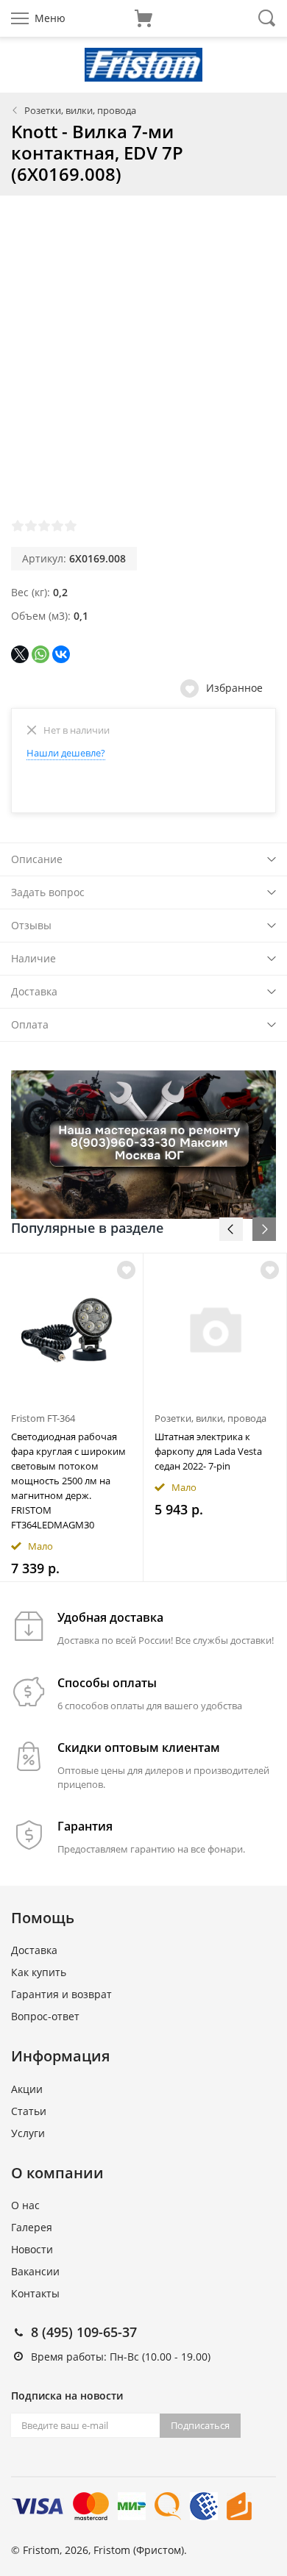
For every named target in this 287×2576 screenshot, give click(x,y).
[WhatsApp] (40, 654)
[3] (44, 526)
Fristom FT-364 (43, 1418)
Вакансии (35, 2271)
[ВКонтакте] (61, 654)
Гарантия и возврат (61, 1994)
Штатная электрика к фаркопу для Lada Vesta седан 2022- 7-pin (208, 1451)
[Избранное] (126, 1270)
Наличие (33, 958)
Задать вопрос (48, 892)
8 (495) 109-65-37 (84, 2332)
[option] (72, 1417)
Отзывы (31, 925)
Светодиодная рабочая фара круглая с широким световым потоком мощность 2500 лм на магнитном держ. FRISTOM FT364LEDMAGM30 (68, 1481)
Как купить (39, 1972)
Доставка (34, 991)
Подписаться (200, 2425)
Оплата (30, 1024)
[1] (18, 526)
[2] (31, 526)
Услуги (28, 2133)
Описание (37, 859)
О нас (25, 2205)
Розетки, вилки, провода (80, 110)
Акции (27, 2089)
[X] (20, 654)
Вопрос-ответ (45, 2016)
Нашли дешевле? (66, 753)
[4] (57, 526)
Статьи (29, 2111)
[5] (71, 526)
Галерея (32, 2227)
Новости (32, 2249)
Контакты (35, 2293)
